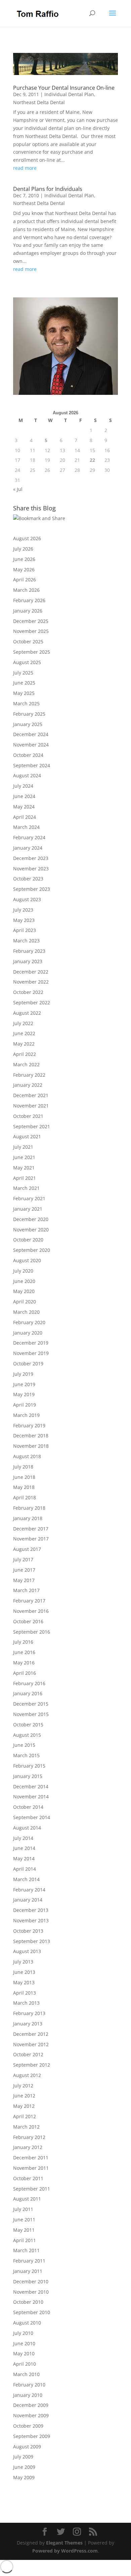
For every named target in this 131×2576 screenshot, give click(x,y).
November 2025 (31, 631)
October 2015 (28, 1725)
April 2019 (25, 1405)
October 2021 (28, 1116)
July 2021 (23, 1147)
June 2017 (24, 1570)
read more (25, 168)
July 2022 (23, 1023)
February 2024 (29, 837)
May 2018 (24, 1487)
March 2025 (26, 703)
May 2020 (24, 1291)
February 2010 (29, 2385)
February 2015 (29, 1766)
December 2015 (31, 1704)
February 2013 (29, 2013)
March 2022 (26, 1064)
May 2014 (24, 1858)
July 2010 (23, 2333)
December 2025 (31, 621)
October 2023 (28, 879)
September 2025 (32, 652)
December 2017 (31, 1529)
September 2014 (32, 1817)
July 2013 (23, 1962)
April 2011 (25, 2240)
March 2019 (26, 1415)
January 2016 (28, 1693)
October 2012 (28, 2054)
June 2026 (24, 559)
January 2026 (28, 611)
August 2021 (27, 1136)
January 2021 (28, 1209)
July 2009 (23, 2457)
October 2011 (28, 2178)
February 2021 (29, 1198)
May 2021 (24, 1168)
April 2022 (25, 1054)
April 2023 (25, 930)
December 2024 (31, 734)
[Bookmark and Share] (39, 518)
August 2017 (27, 1549)
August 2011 (27, 2199)
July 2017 (23, 1559)
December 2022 (31, 972)
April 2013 (25, 1993)
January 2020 (28, 1333)
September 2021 (32, 1126)
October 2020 (28, 1240)
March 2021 (26, 1188)
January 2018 (28, 1518)
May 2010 (24, 2353)
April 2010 (25, 2364)
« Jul (18, 489)
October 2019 (28, 1364)
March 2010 (26, 2374)
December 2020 (31, 1219)
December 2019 (31, 1343)
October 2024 (28, 755)
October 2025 (28, 641)
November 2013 (31, 1920)
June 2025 (24, 683)
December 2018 (31, 1436)
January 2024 (28, 848)
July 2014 (23, 1838)
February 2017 (29, 1601)
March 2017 (26, 1590)
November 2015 (31, 1714)
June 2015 (24, 1745)
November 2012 (31, 2044)
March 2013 (26, 2003)
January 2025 (28, 724)
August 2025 (27, 662)
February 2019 (29, 1425)
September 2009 (32, 2436)
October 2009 (28, 2426)
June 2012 (24, 2096)
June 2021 (24, 1157)
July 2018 (23, 1467)
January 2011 (28, 2271)
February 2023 (29, 951)
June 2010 (24, 2343)
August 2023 (27, 899)
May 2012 (24, 2106)
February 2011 (29, 2261)
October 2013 (28, 1931)
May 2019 (24, 1394)
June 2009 (24, 2467)
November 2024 (31, 745)
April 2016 (25, 1673)
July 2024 (23, 786)
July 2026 (23, 549)
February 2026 (29, 600)
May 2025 (24, 693)
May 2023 (24, 920)
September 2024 (32, 765)
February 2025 (29, 714)
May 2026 (24, 569)
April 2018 (25, 1497)
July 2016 (23, 1642)
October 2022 (28, 992)
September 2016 (32, 1632)
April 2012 (25, 2116)
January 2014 (28, 1900)
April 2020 (25, 1302)
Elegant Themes (64, 2543)
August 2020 (27, 1260)
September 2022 (32, 1003)
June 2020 (24, 1281)
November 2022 (31, 982)
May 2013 (24, 1982)
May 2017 (24, 1580)
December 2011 (31, 2158)
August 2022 (27, 1013)
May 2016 (24, 1663)
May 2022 (24, 1044)
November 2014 (31, 1797)
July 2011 (23, 2209)
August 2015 (27, 1735)
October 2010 (28, 2302)
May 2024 (24, 807)
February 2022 (29, 1075)
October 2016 (28, 1621)
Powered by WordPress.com (65, 2551)
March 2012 (26, 2127)
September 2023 (32, 889)
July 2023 (23, 910)
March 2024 (26, 827)
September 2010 (32, 2312)
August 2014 (27, 1828)
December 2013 (31, 1910)
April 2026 (25, 580)
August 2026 (27, 538)
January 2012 (28, 2147)
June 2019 (24, 1384)
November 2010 (31, 2292)
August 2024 (27, 775)
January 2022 (28, 1085)
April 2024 (25, 817)
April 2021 (25, 1178)
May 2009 (24, 2477)
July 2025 (23, 673)
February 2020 (29, 1322)
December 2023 (31, 858)
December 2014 (31, 1786)
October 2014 (28, 1807)
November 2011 (31, 2168)
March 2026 (26, 590)
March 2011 (26, 2250)
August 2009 (27, 2447)
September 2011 (32, 2189)
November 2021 (31, 1106)
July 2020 (23, 1271)
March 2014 (26, 1879)
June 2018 (24, 1477)
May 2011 (24, 2230)
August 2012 (27, 2075)
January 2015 (28, 1776)
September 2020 (32, 1250)
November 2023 (31, 869)
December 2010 (31, 2281)
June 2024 (24, 796)
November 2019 (31, 1353)
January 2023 (28, 961)
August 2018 (27, 1456)
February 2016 (29, 1683)
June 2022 (24, 1033)
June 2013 (24, 1972)
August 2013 (27, 1951)
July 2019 (23, 1374)
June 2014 (24, 1848)
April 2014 (25, 1869)
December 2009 (31, 2405)
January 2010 (28, 2395)
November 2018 (31, 1446)
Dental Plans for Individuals (48, 189)
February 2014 (29, 1890)
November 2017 (31, 1539)
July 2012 (23, 2086)
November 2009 (31, 2415)
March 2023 (26, 941)
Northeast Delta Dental (39, 102)
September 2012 (32, 2065)
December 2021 (31, 1095)
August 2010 (27, 2323)
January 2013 (28, 2024)
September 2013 (32, 1941)
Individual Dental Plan (69, 94)
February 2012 (29, 2137)
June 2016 (24, 1652)
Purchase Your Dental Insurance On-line (64, 88)
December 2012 (31, 2034)
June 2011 (24, 2220)
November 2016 (31, 1611)
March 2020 (26, 1312)
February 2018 (29, 1508)
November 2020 (31, 1230)
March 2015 (26, 1755)
